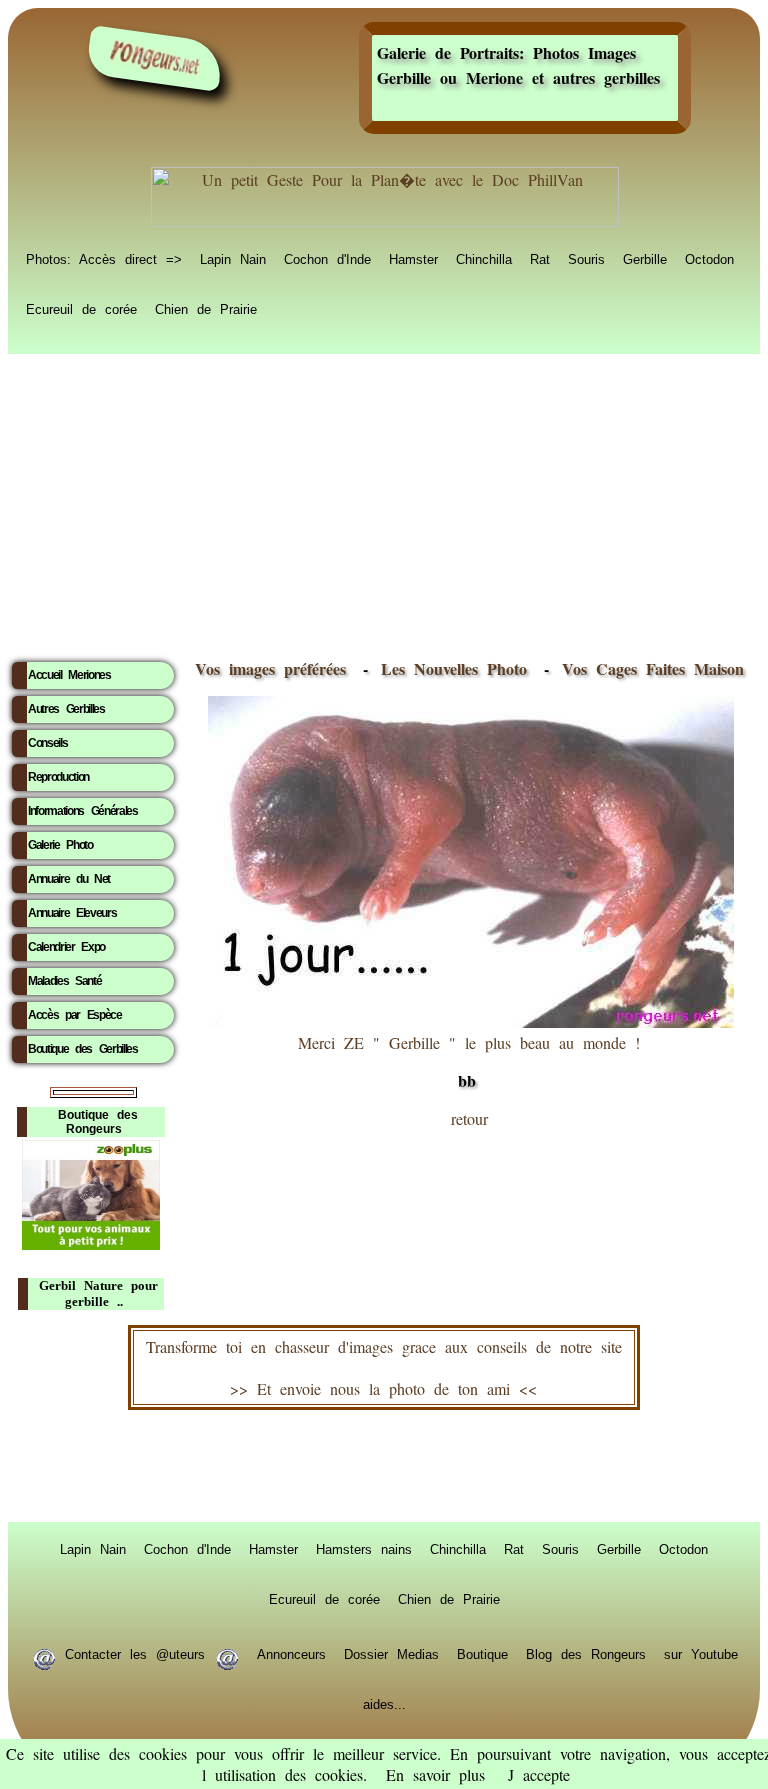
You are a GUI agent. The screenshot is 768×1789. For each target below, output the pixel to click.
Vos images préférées (270, 668)
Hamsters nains (364, 1548)
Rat (540, 258)
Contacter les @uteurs (135, 1653)
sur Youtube (701, 1653)
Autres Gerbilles (66, 709)
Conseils (47, 743)
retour (469, 1118)
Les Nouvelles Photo (458, 668)
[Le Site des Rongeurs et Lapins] (155, 58)
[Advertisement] (384, 501)
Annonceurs (291, 1653)
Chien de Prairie (206, 308)
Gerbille (645, 258)
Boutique (482, 1653)
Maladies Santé (64, 981)
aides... (384, 1703)
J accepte (539, 1774)
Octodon (709, 258)
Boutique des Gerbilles (83, 1049)
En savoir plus (435, 1774)
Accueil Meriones (69, 675)
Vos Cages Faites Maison (648, 668)
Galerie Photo (60, 845)
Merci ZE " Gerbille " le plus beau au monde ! (469, 1062)
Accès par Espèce (75, 1015)
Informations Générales (83, 811)
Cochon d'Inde (327, 258)
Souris (586, 258)
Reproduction (58, 777)
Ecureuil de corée (81, 308)
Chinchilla (484, 258)
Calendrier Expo (66, 947)
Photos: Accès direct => (104, 258)
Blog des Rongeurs (586, 1653)
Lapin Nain (233, 258)
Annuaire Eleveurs (72, 913)
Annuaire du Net (69, 879)
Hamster (413, 258)
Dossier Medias (391, 1653)
